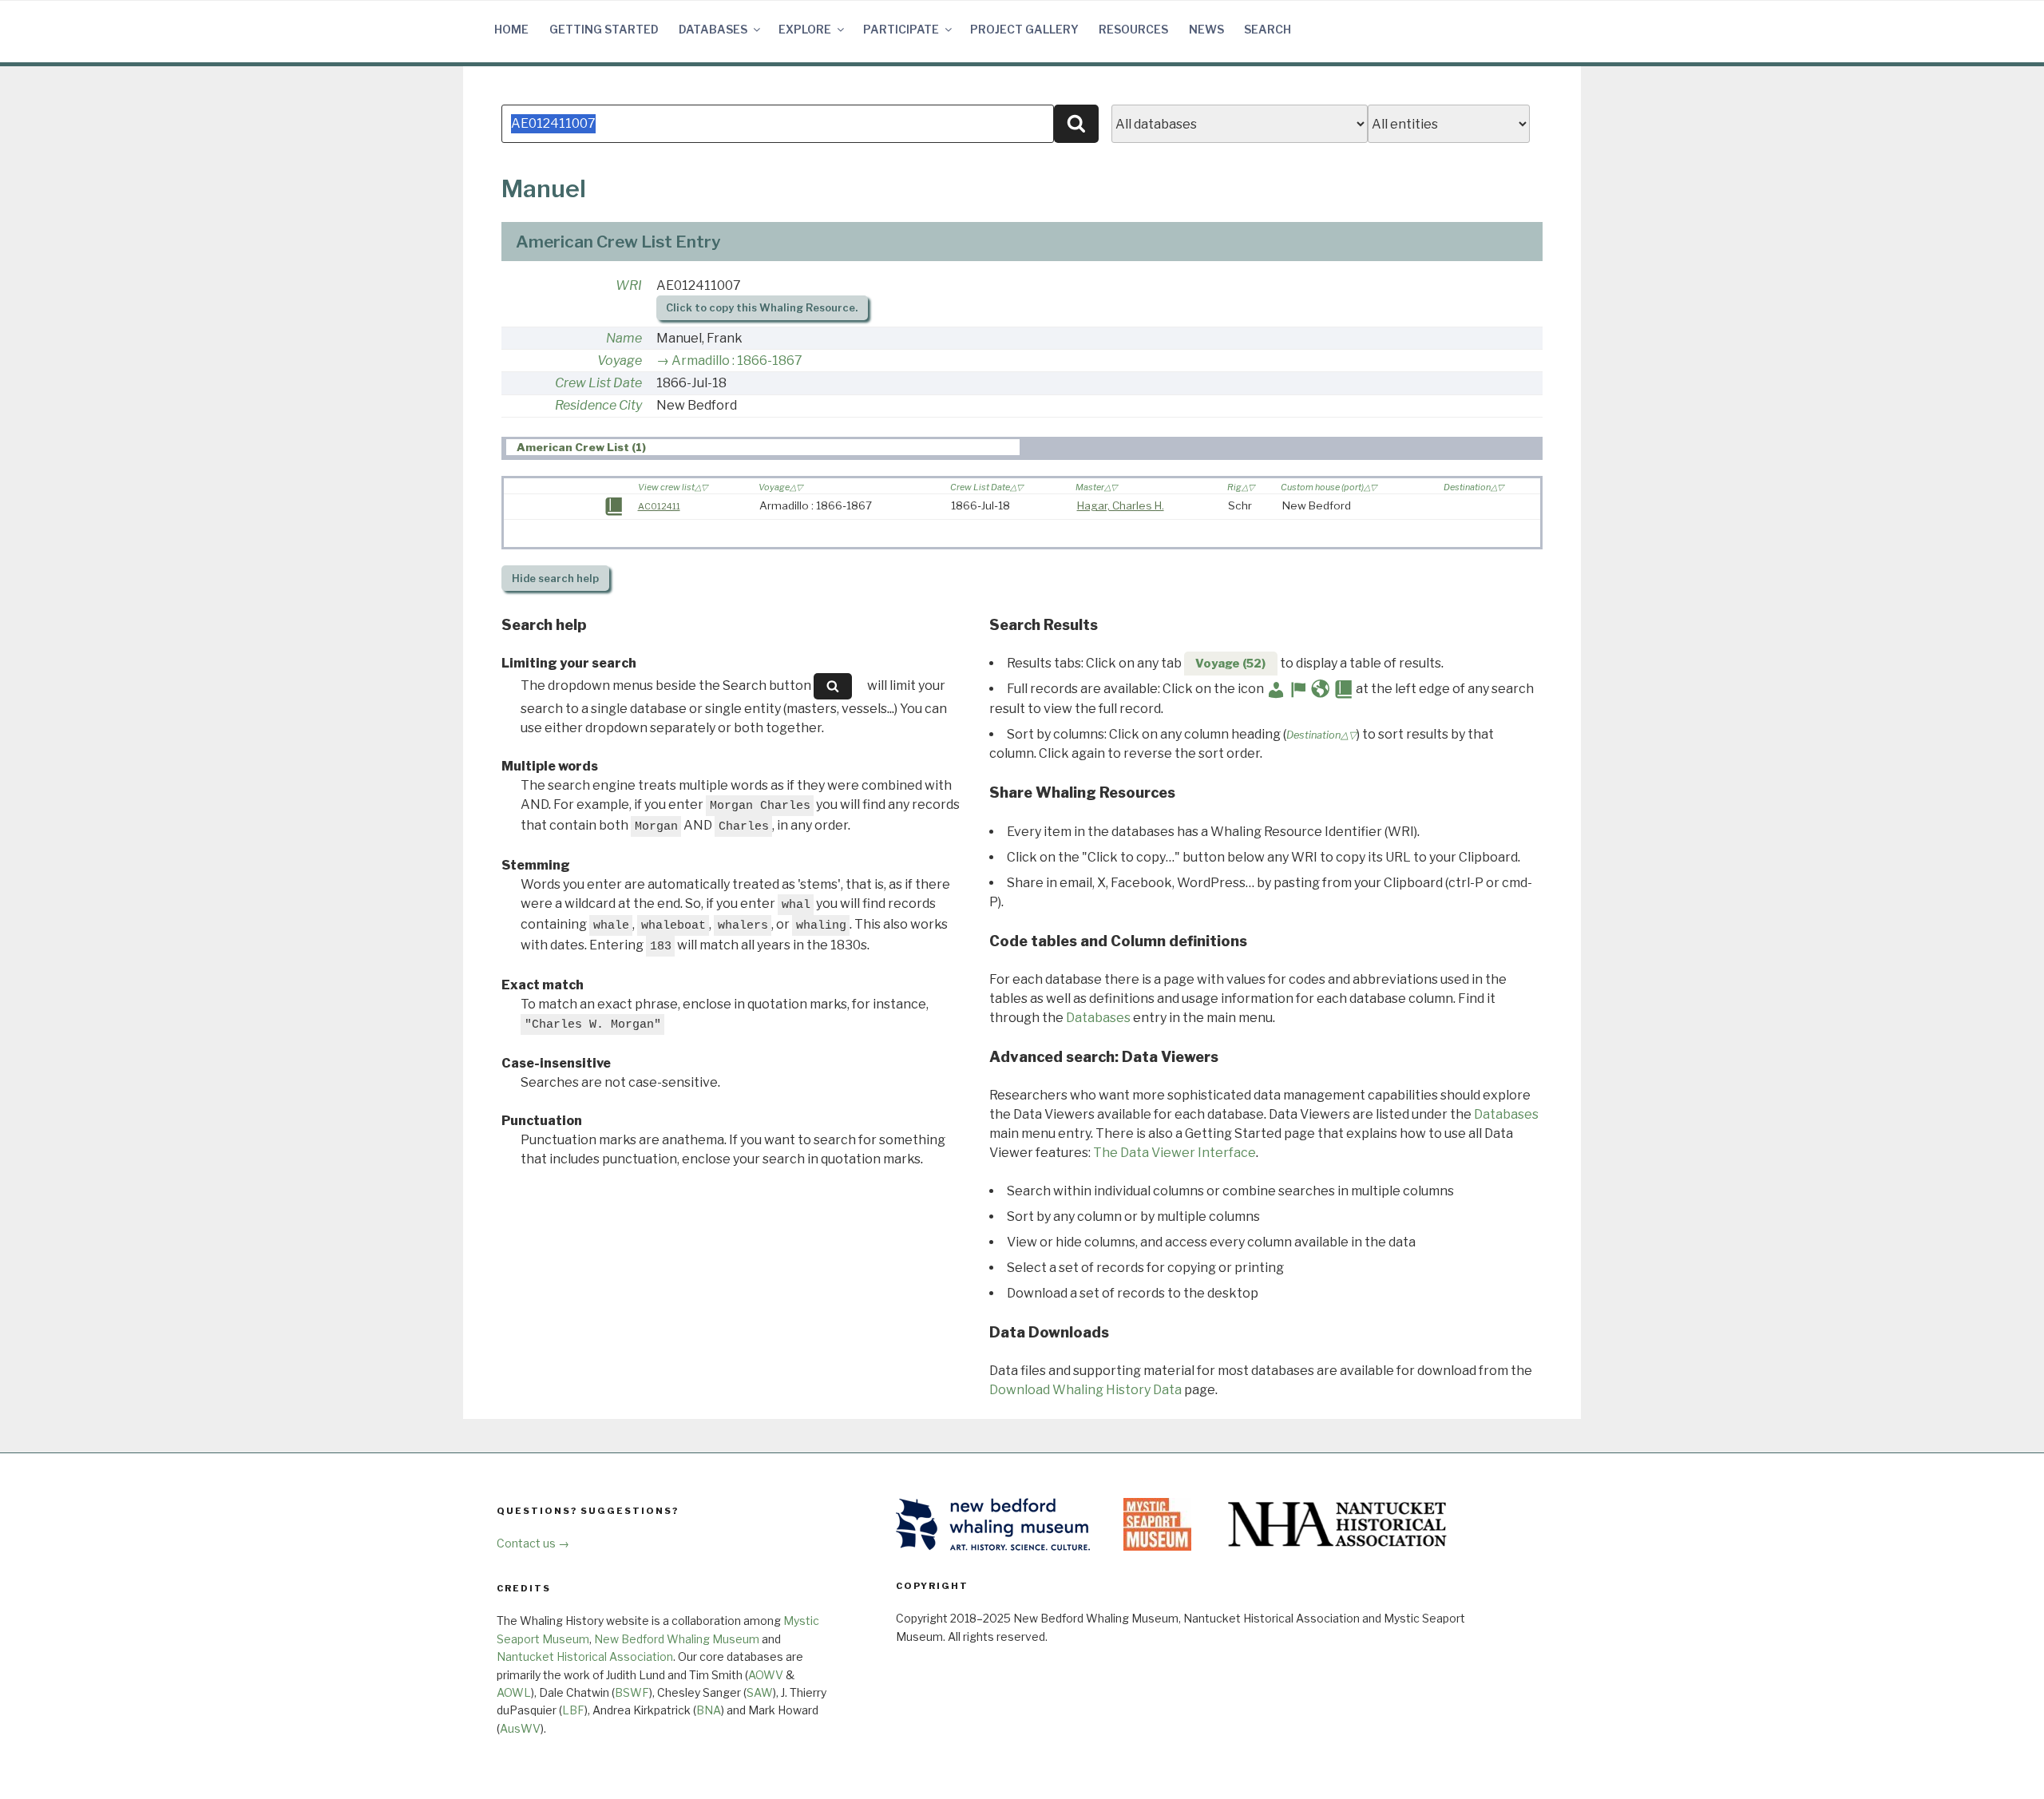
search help (555, 579)
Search (1268, 29)
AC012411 (659, 506)
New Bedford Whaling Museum (677, 1639)
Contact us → (533, 1543)
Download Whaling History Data (1085, 1390)
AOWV (766, 1675)
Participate (901, 29)
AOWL (514, 1692)
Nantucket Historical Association (585, 1656)
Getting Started (604, 29)
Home (511, 29)
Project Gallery (1024, 29)
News (1206, 29)
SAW (760, 1692)
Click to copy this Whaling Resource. (762, 308)
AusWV (520, 1728)
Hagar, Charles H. (1121, 505)
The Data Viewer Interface (1175, 1153)
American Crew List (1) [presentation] (581, 448)
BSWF (632, 1692)
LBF (573, 1710)
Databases (713, 29)
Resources (1133, 29)
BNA (709, 1710)
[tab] (763, 448)
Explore (805, 29)
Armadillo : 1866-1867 (737, 361)
